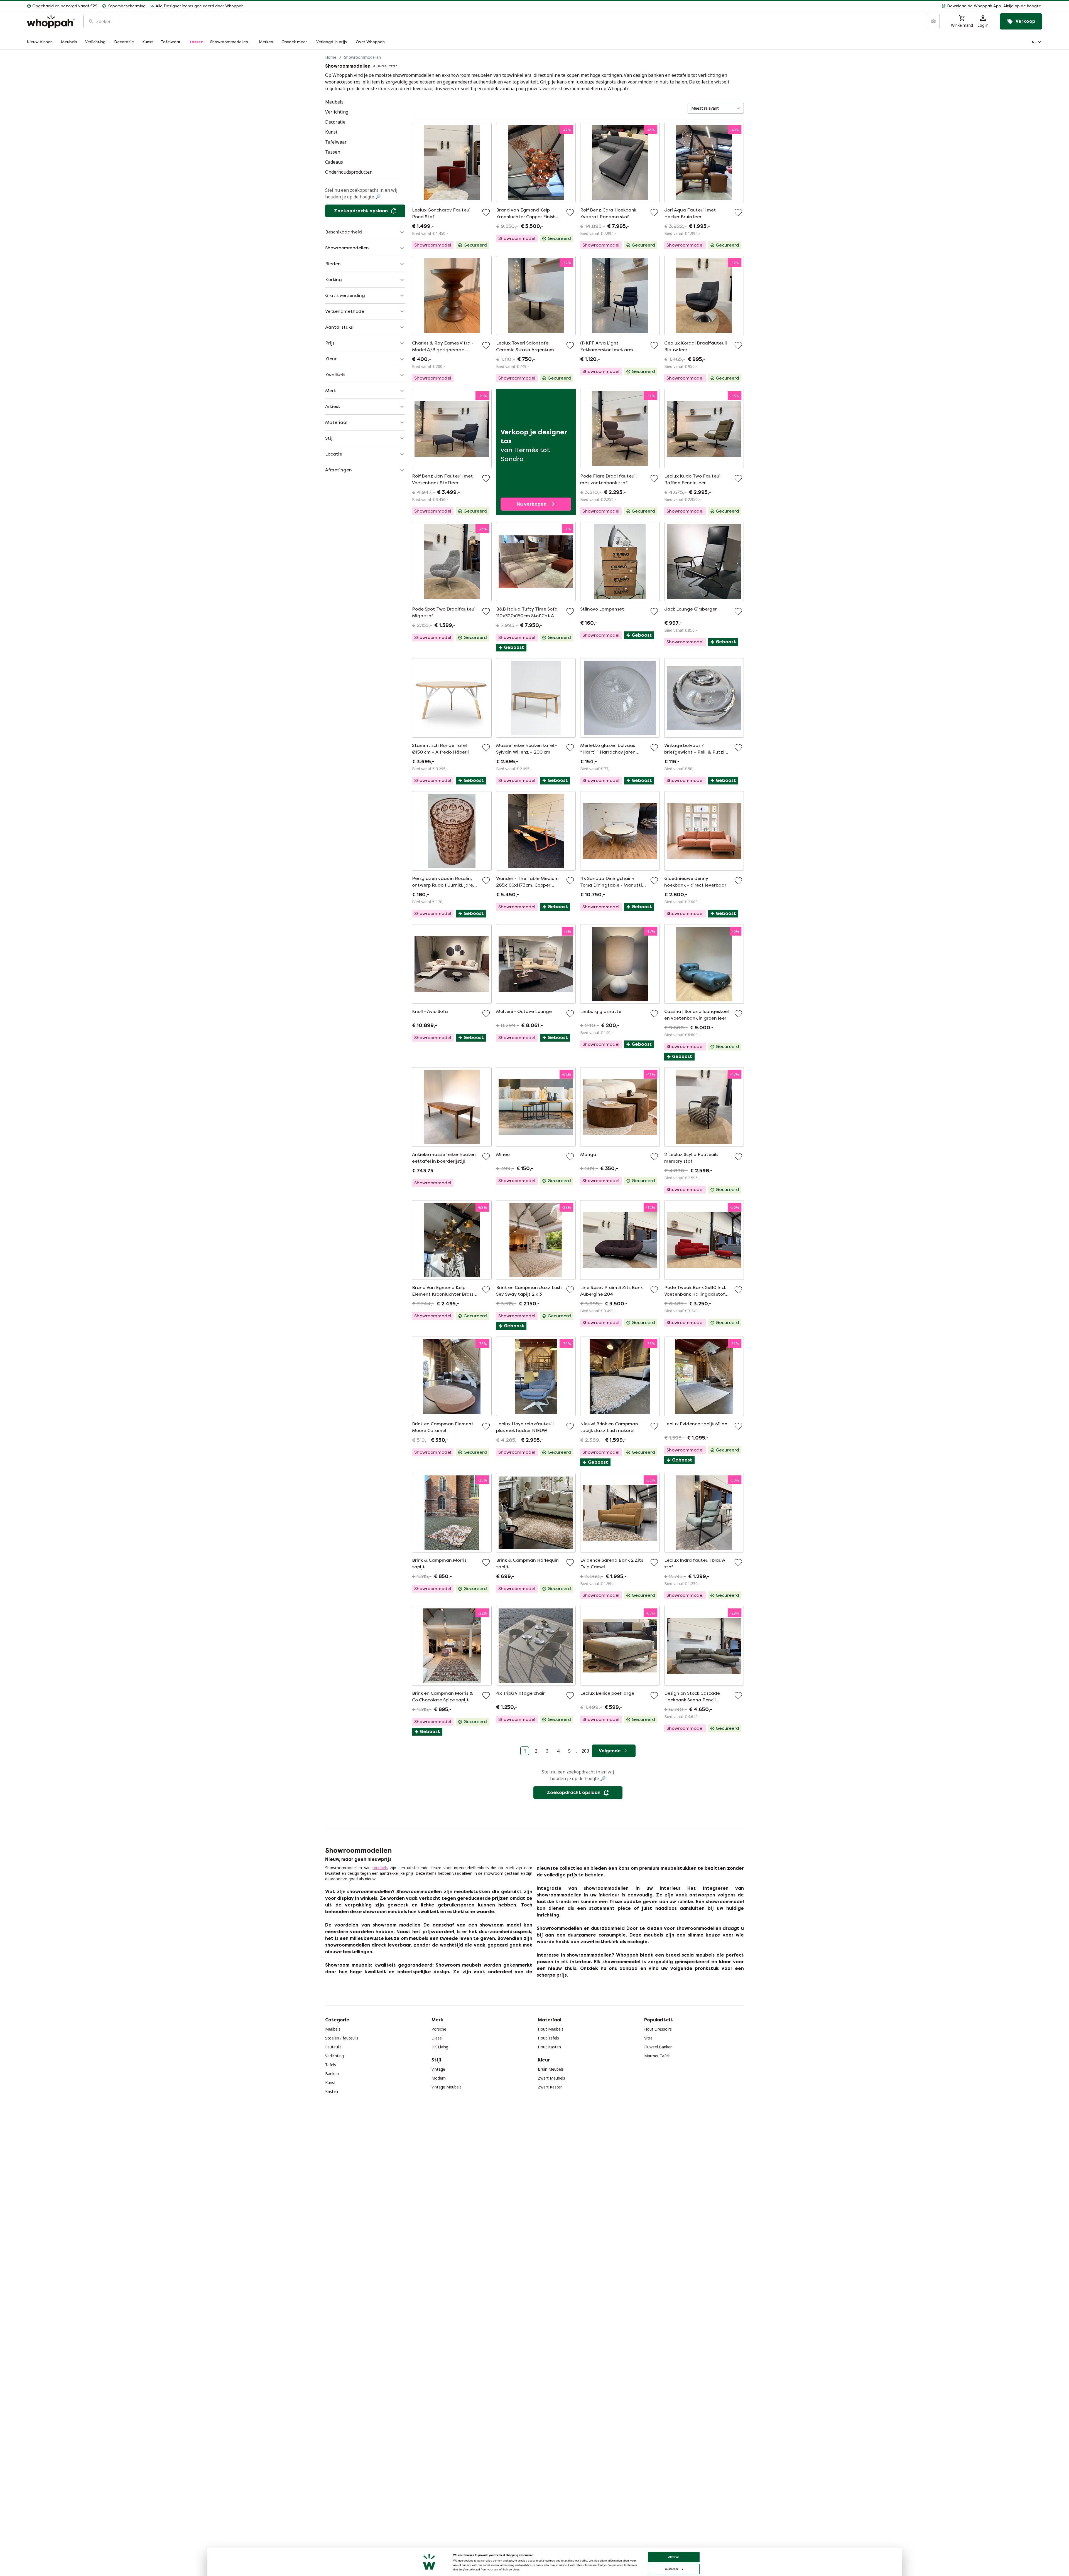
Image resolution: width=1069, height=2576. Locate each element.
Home (331, 57)
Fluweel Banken (658, 2047)
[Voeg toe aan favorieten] (486, 212)
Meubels (333, 2029)
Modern (439, 2078)
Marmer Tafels (657, 2056)
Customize (672, 2569)
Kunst (330, 2082)
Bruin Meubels (551, 2069)
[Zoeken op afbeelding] (933, 21)
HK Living (440, 2047)
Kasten (332, 2091)
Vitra (648, 2038)
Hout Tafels (548, 2038)
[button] (645, 6)
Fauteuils (333, 2047)
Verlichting (334, 2056)
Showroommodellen (362, 57)
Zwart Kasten (550, 2087)
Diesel (437, 2038)
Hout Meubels (551, 2029)
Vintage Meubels (447, 2087)
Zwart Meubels (551, 2078)
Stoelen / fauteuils (342, 2038)
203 (585, 1751)
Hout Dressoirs (658, 2029)
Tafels (331, 2065)
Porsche (439, 2029)
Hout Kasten (549, 2047)
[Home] (51, 22)
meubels (380, 1868)
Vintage (438, 2069)
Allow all (674, 2557)
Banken (332, 2074)
